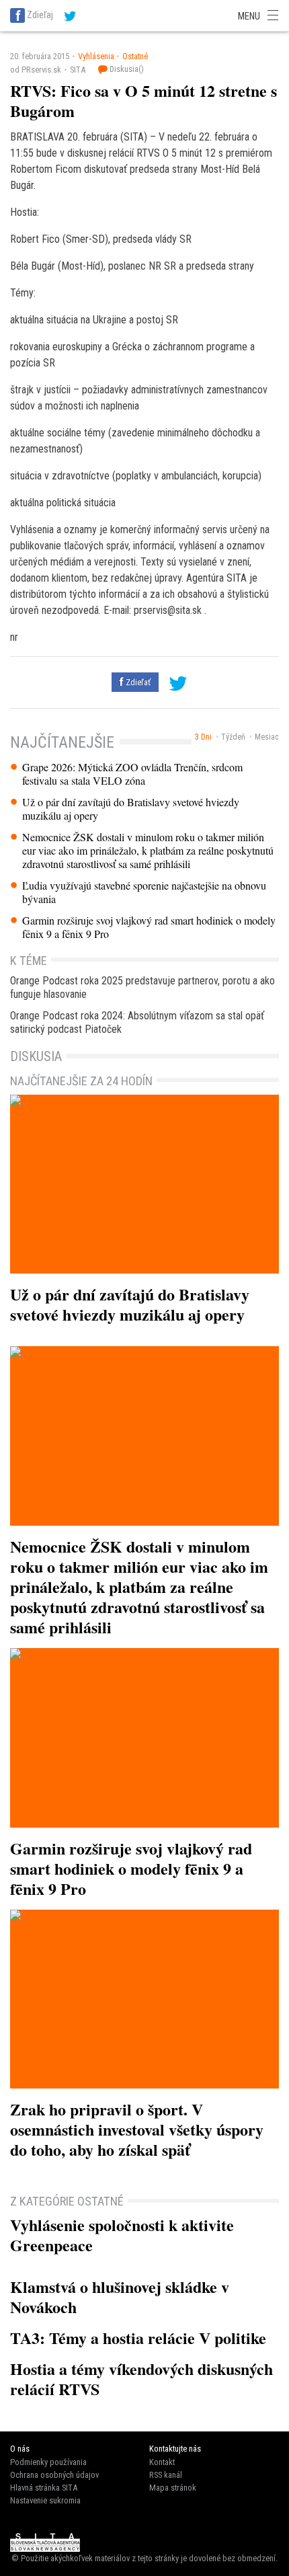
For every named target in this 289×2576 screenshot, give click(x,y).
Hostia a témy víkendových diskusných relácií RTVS (141, 2379)
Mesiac (267, 737)
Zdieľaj (40, 15)
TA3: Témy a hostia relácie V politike (138, 2338)
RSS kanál (166, 2475)
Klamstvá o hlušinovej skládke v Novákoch (120, 2297)
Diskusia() (126, 69)
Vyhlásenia (96, 56)
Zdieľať (137, 682)
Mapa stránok (173, 2488)
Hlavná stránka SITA (44, 2488)
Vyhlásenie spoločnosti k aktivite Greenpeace (122, 2235)
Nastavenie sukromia (45, 2500)
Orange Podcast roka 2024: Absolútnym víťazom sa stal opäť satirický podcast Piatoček (137, 1022)
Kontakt (162, 2462)
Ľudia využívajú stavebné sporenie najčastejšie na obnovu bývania (144, 892)
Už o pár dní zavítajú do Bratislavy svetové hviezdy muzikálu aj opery (131, 809)
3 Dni (203, 737)
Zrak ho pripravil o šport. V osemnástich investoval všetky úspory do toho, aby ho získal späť (137, 2129)
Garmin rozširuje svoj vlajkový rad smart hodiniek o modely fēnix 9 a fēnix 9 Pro (149, 927)
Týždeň (233, 737)
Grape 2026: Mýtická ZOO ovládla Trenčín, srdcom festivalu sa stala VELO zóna (132, 774)
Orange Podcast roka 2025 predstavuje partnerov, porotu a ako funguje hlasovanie (142, 987)
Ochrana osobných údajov (54, 2475)
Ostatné (135, 56)
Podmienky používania (48, 2462)
